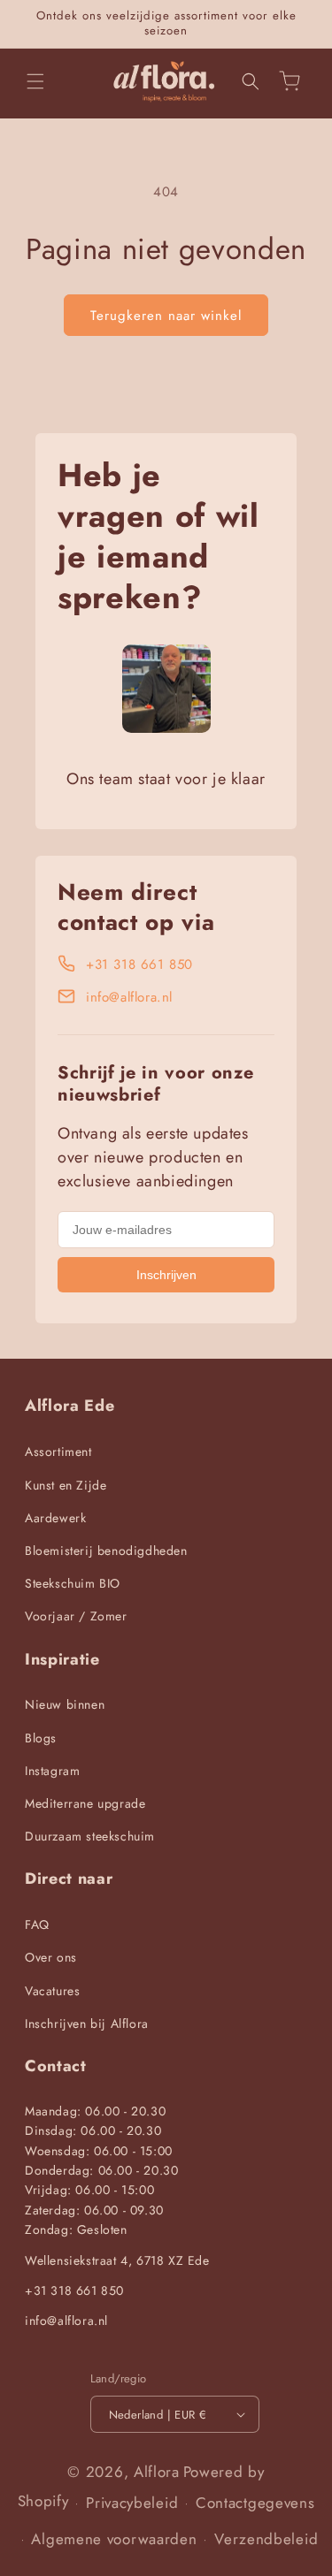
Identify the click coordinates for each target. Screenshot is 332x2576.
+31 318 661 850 (139, 964)
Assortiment (58, 1452)
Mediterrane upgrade (85, 1803)
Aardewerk (55, 1518)
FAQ (37, 1924)
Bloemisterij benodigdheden (106, 1551)
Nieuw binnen (65, 1704)
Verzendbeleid (266, 2539)
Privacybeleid (132, 2503)
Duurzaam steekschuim (90, 1836)
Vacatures (52, 1991)
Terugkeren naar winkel (166, 316)
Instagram (52, 1771)
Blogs (41, 1738)
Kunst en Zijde (66, 1485)
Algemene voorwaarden (114, 2539)
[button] (35, 81)
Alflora (157, 2472)
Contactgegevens (255, 2503)
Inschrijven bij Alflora (87, 2023)
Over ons (51, 1957)
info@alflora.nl (129, 997)
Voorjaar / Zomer (76, 1616)
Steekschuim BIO (73, 1583)
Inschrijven (166, 1275)
